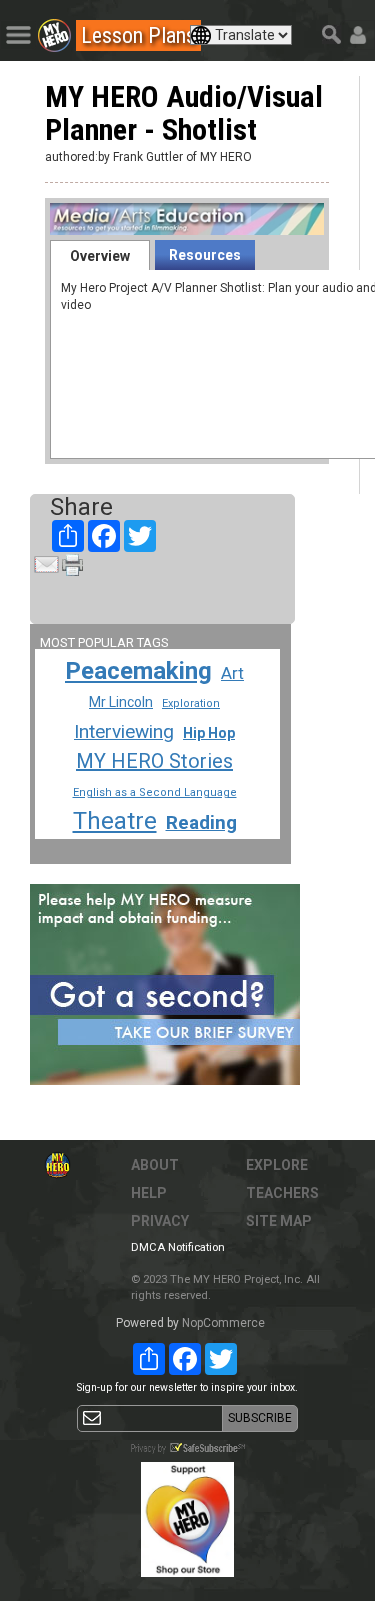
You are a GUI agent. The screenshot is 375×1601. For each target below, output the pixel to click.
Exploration (191, 703)
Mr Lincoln (121, 702)
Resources (205, 255)
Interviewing (124, 731)
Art (232, 673)
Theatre (115, 821)
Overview (100, 256)
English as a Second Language (155, 792)
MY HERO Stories (154, 761)
